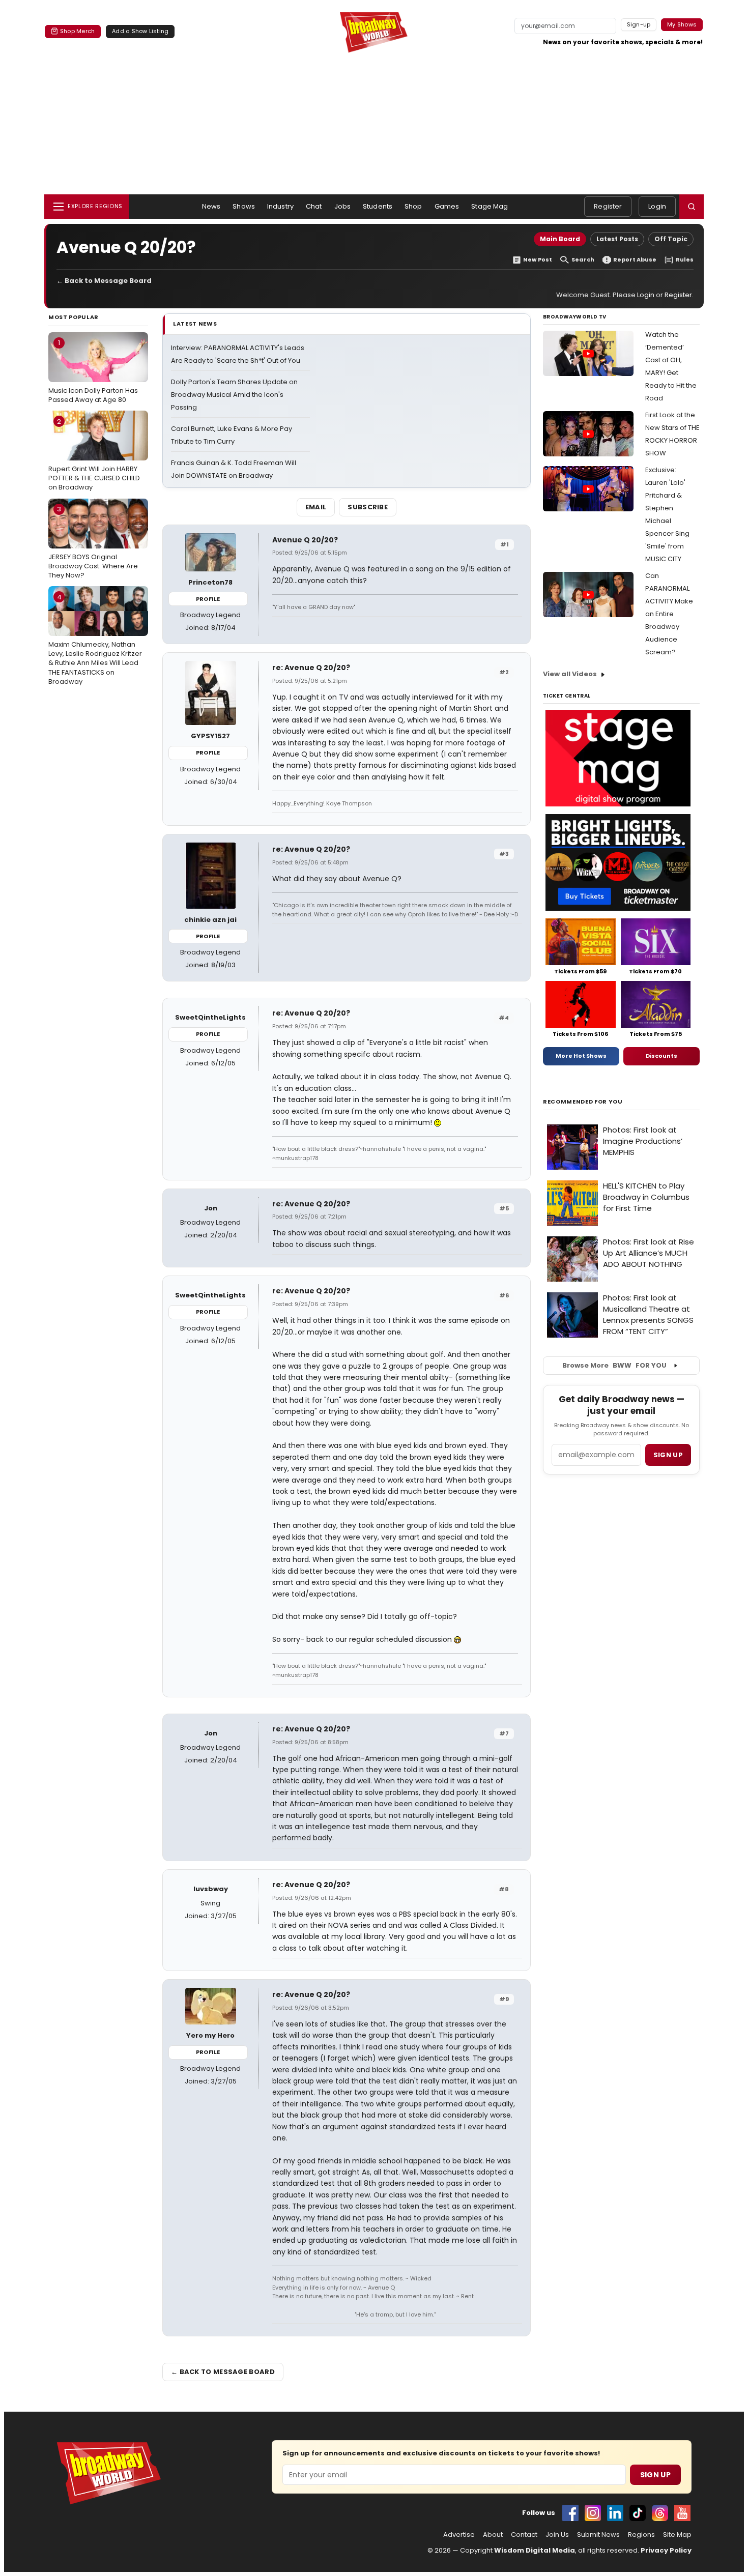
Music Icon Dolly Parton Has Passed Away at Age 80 (93, 371)
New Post (538, 260)
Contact (524, 2535)
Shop (413, 206)
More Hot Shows (581, 1056)
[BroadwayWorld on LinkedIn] (615, 2513)
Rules (685, 260)
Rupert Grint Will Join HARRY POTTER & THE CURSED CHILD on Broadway (94, 454)
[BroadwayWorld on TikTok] (638, 2513)
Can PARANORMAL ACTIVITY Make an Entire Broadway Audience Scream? (669, 614)
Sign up (668, 1455)
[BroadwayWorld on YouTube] (682, 2513)
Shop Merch (77, 31)
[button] (692, 207)
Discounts (661, 1056)
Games (447, 206)
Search (583, 260)
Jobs (343, 206)
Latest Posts (617, 239)
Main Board (560, 239)
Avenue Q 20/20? (305, 540)
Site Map (677, 2535)
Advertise (459, 2535)
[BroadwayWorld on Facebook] (570, 2513)
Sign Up (655, 2475)
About (493, 2535)
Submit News (598, 2535)
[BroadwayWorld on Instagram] (593, 2513)
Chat (314, 206)
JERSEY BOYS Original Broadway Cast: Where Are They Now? (93, 542)
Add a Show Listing (140, 31)
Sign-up (639, 24)
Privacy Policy (666, 2550)
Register (608, 206)
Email (316, 507)
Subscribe (368, 507)
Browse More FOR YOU (614, 1365)
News (211, 206)
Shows (244, 206)
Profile (208, 599)
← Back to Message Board (104, 281)
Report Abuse (635, 260)
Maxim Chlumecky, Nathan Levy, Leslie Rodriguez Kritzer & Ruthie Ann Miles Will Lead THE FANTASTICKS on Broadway (95, 639)
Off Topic (671, 239)
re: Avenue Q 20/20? (311, 668)
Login (657, 206)
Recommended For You (583, 1102)
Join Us (557, 2535)
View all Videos (570, 674)
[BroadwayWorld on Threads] (660, 2513)
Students (378, 206)
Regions (641, 2535)
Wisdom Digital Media (535, 2550)
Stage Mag (490, 206)
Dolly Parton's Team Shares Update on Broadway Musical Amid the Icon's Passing (234, 395)
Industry (280, 206)
